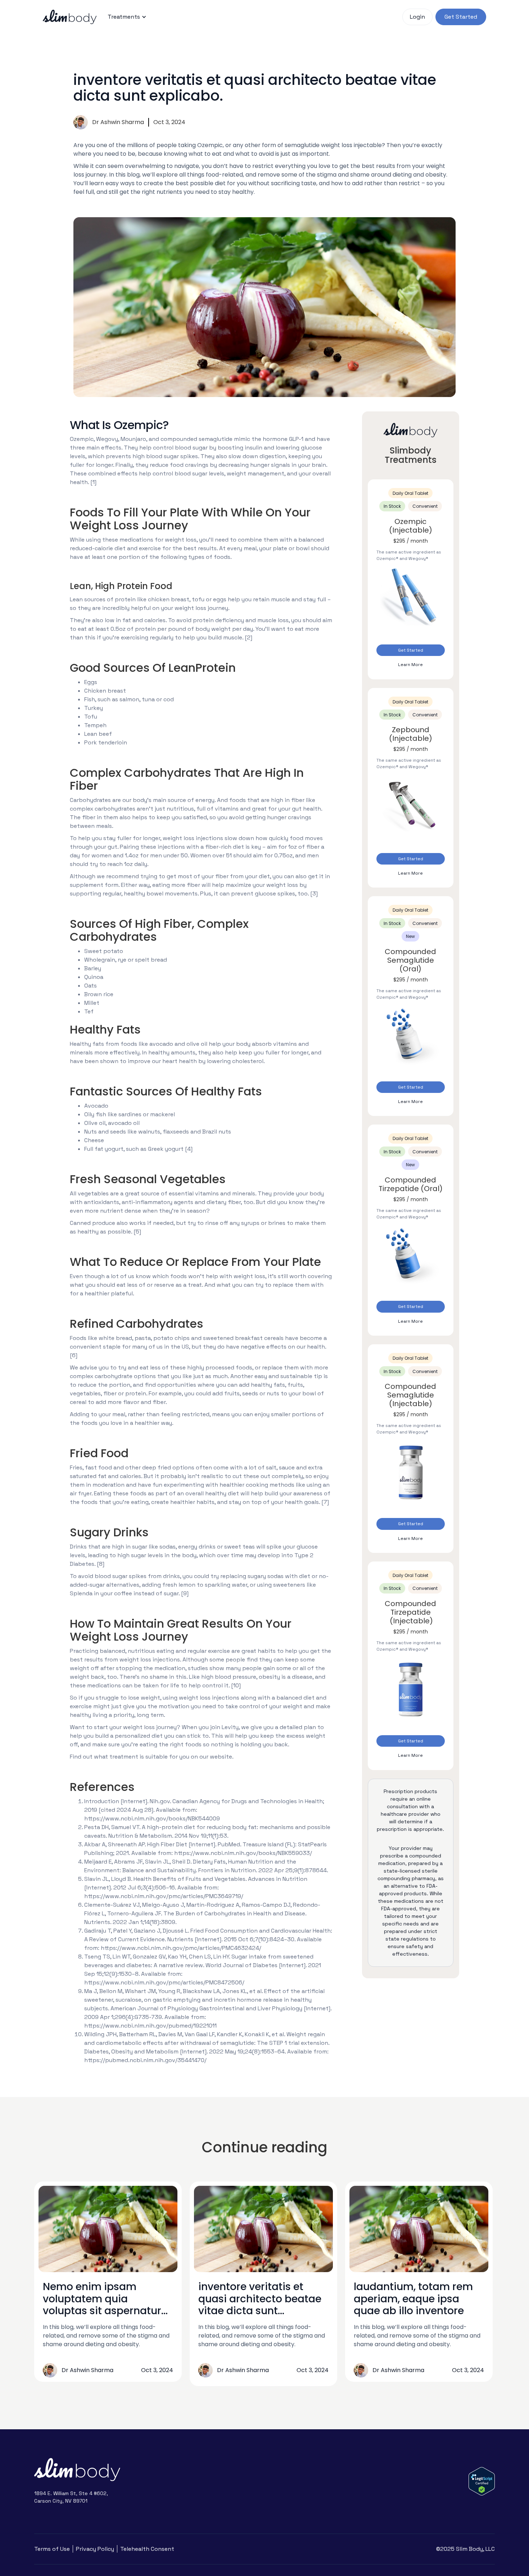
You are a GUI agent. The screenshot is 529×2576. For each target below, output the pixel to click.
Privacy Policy (95, 2549)
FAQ (169, 17)
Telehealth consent (147, 2549)
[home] (70, 17)
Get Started (411, 650)
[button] (127, 17)
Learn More (410, 665)
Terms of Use (52, 2549)
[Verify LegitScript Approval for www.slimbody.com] (482, 2481)
